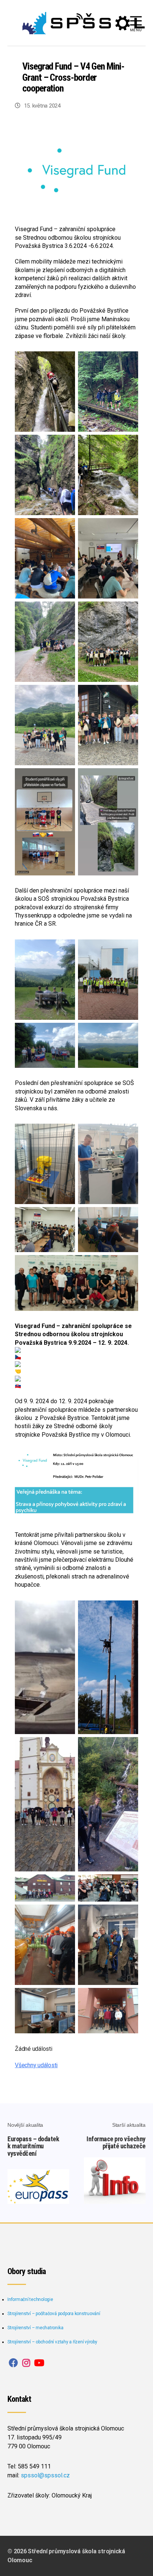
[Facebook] (13, 2363)
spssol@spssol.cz (45, 2475)
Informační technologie (30, 2299)
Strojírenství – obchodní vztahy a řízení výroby (52, 2342)
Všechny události (36, 2065)
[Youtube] (39, 2363)
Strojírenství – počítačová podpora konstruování (54, 2314)
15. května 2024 (42, 106)
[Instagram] (26, 2363)
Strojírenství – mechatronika (35, 2328)
